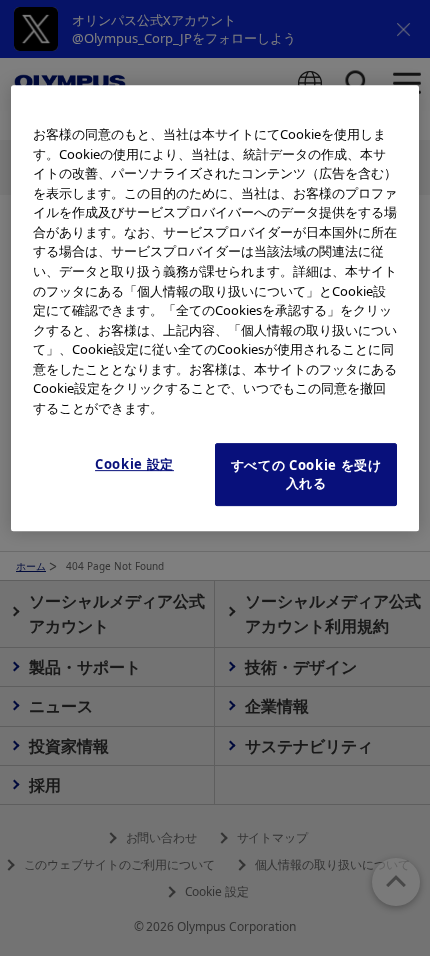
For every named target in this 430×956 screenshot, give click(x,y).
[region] (215, 308)
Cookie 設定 (134, 464)
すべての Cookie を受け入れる (306, 474)
